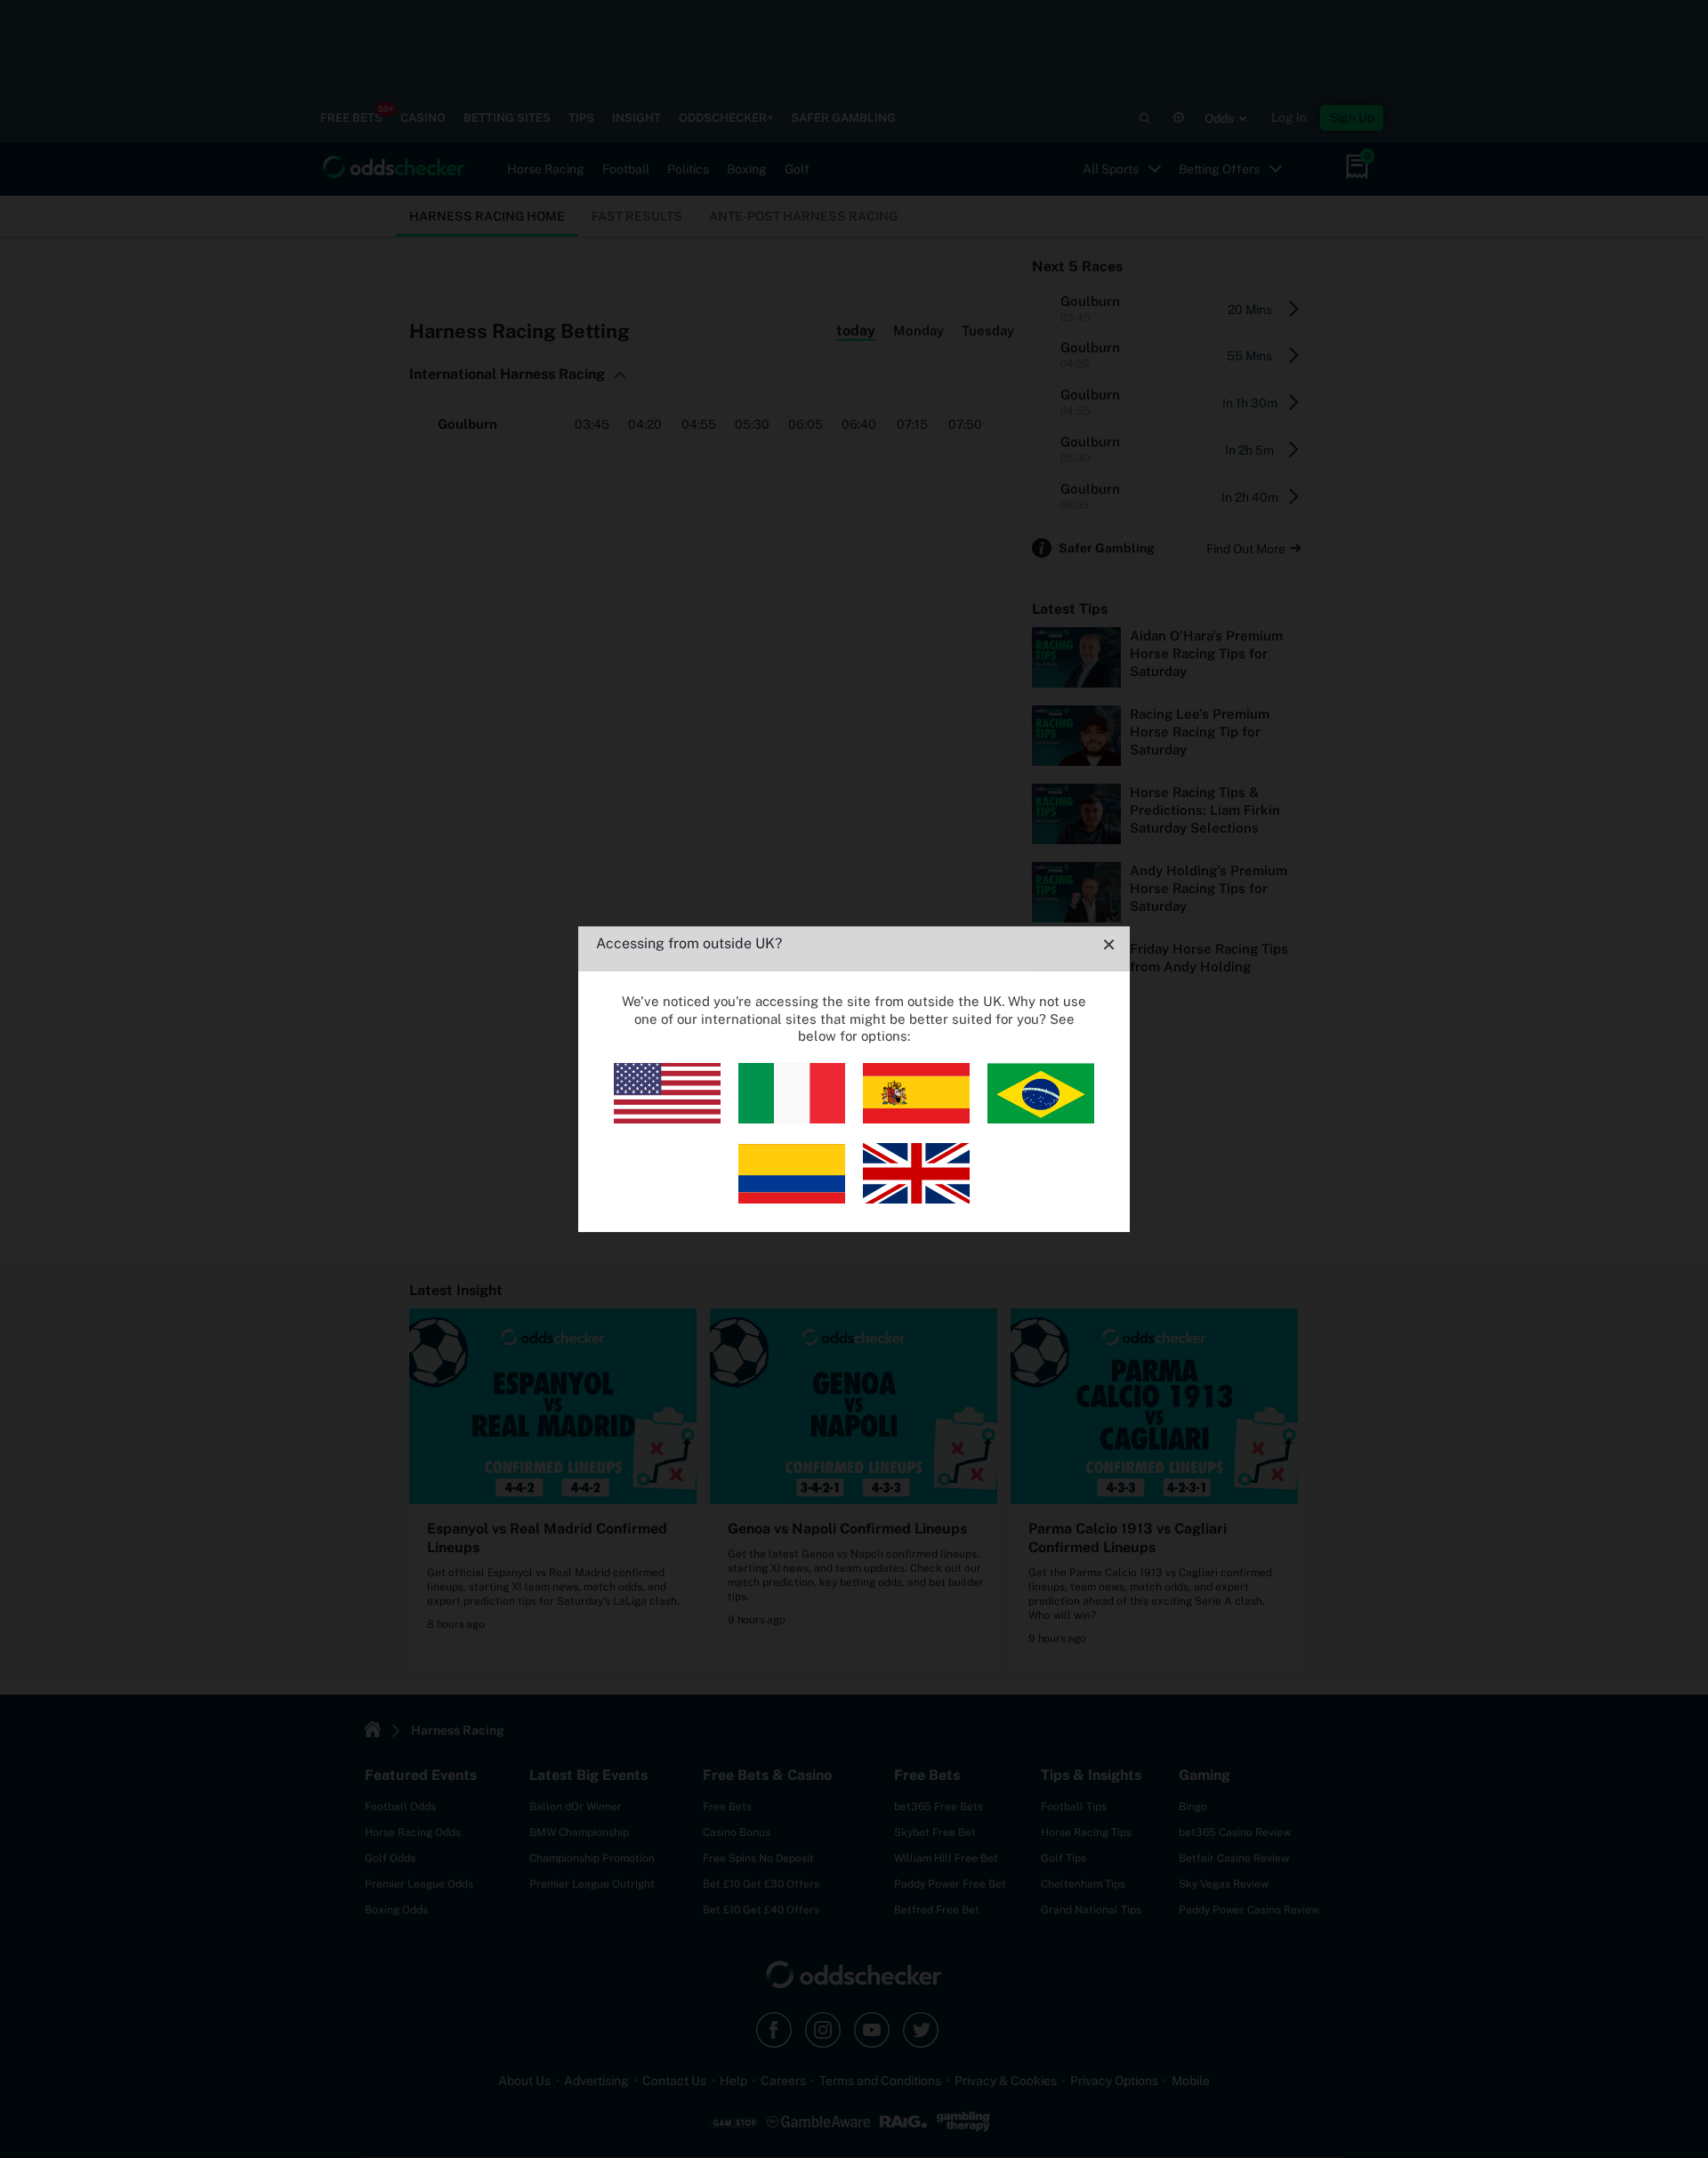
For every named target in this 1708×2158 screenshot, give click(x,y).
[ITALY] (792, 1119)
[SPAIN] (916, 1119)
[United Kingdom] (916, 1199)
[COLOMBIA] (792, 1199)
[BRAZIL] (1041, 1119)
